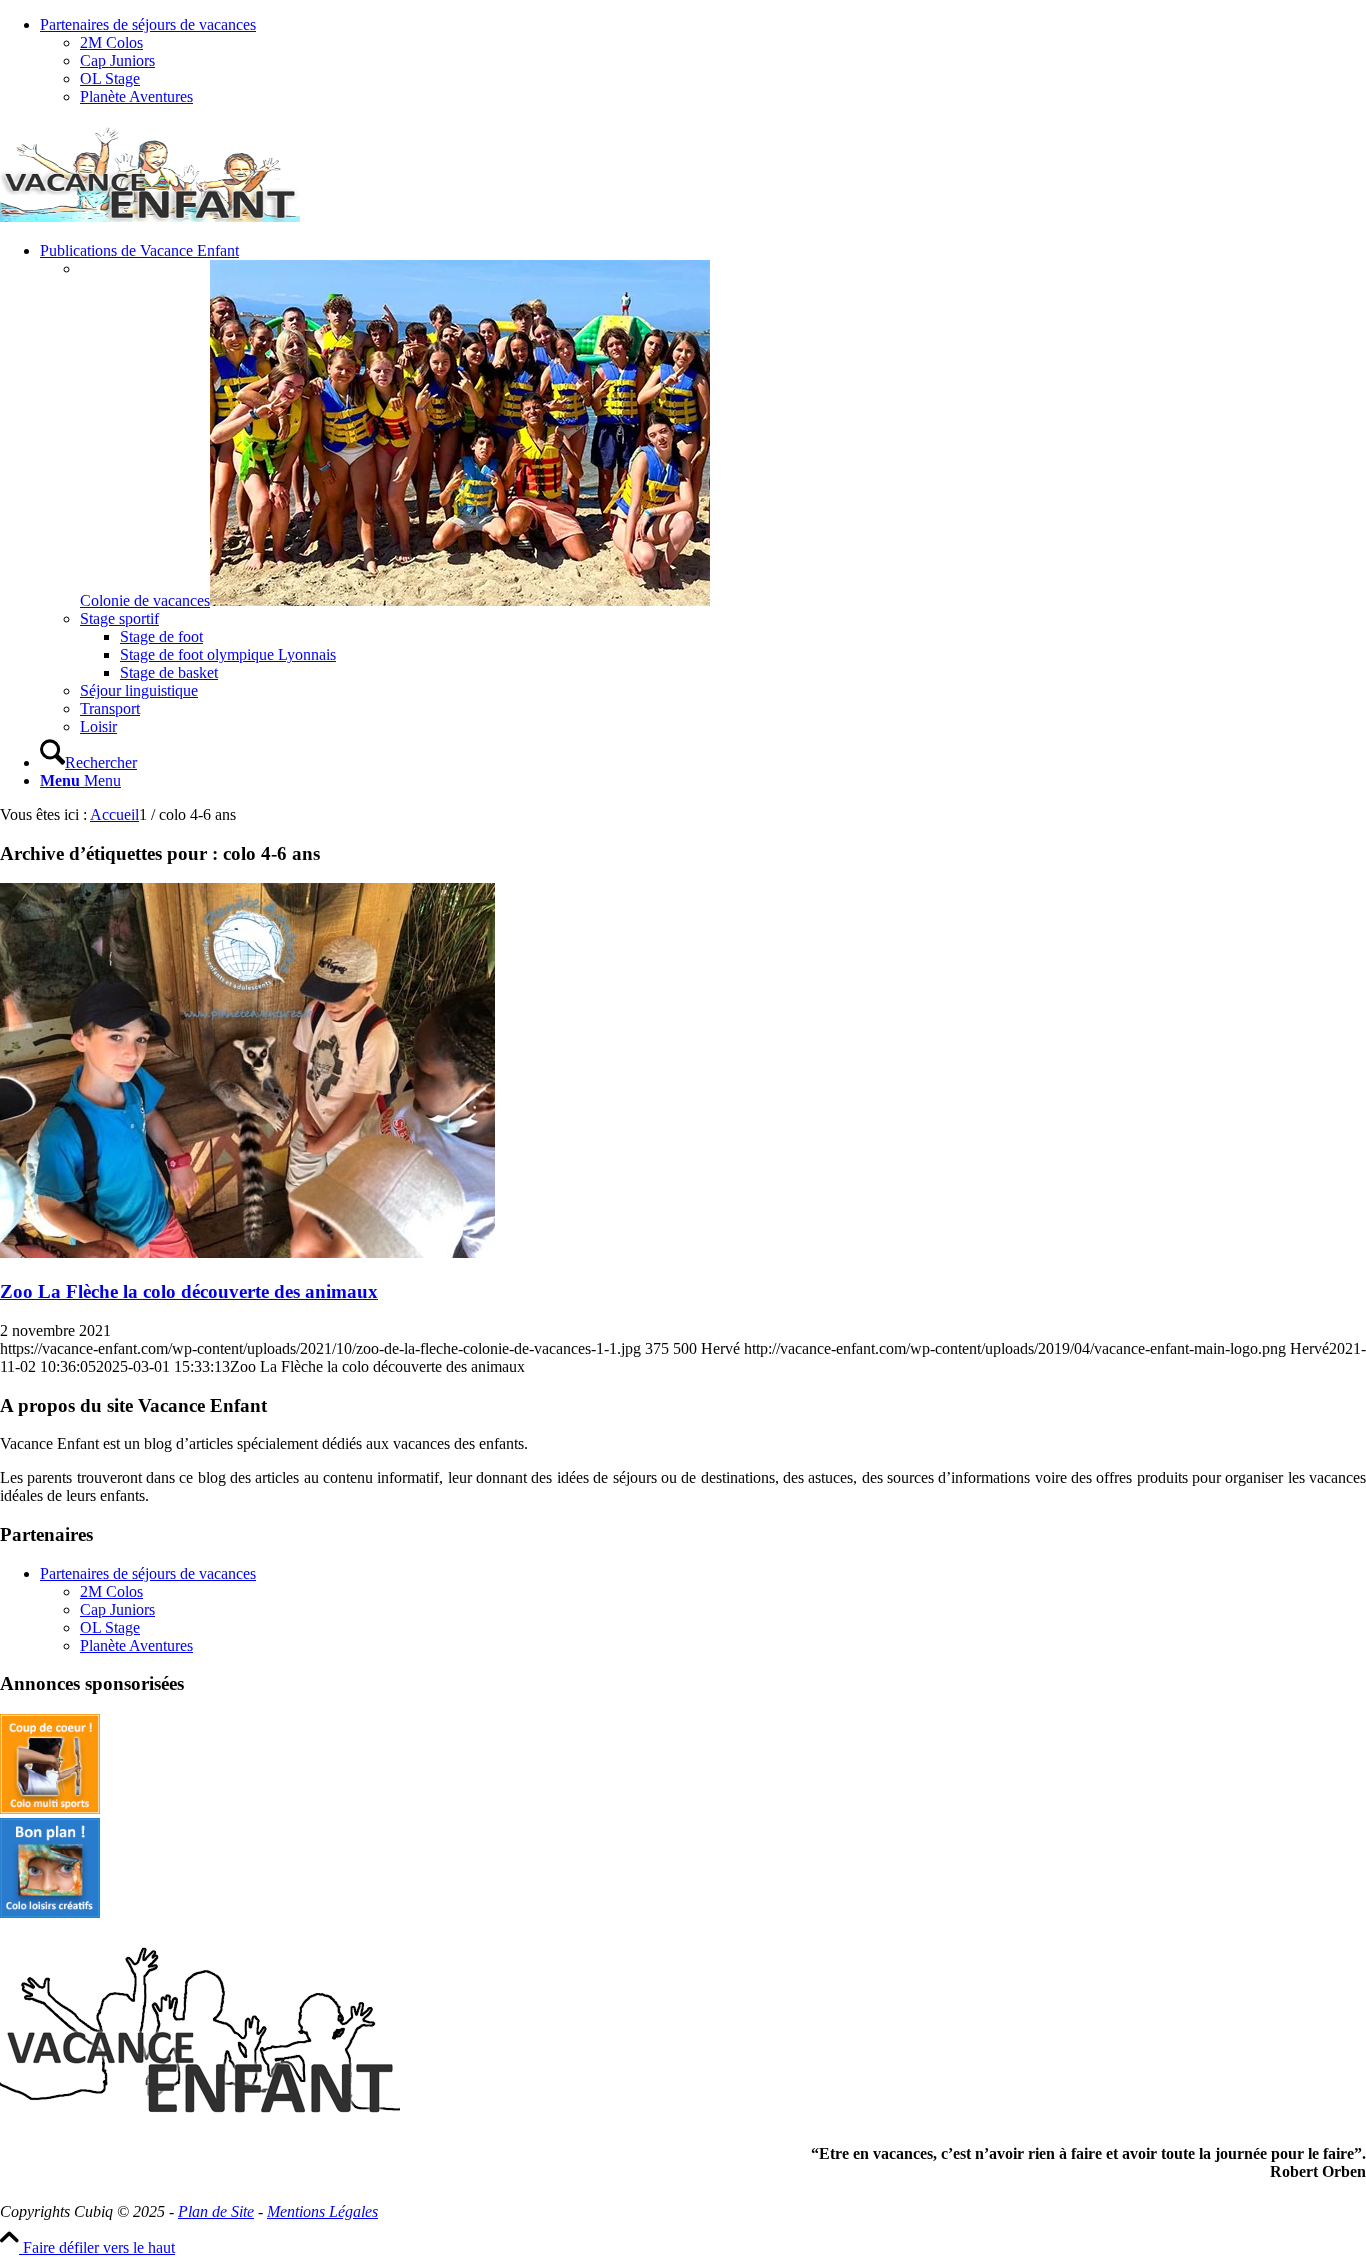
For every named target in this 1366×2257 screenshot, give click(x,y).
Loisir (98, 726)
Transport (110, 708)
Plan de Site (216, 2211)
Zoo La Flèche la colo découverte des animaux (189, 1291)
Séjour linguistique (139, 690)
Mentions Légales (322, 2211)
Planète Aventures (136, 96)
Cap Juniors (117, 60)
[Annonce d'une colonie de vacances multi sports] (50, 1808)
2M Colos (111, 42)
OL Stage (110, 78)
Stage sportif (119, 618)
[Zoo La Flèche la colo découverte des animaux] (247, 1252)
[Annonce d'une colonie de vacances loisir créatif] (50, 1912)
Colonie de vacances (145, 600)
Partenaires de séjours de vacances (148, 24)
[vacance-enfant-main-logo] (150, 216)
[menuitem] (703, 61)
